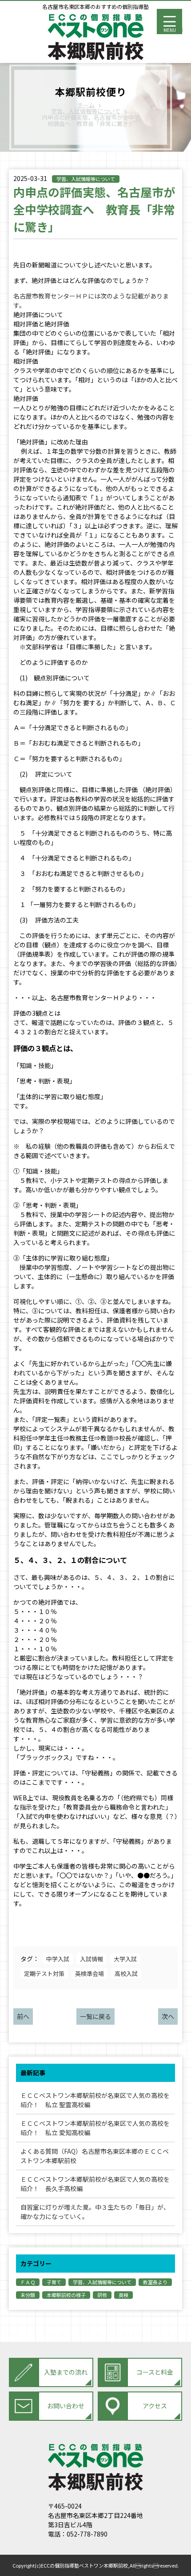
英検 (123, 2295)
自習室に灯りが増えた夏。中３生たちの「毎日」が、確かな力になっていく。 (95, 2212)
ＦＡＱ (28, 2282)
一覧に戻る (95, 2016)
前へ (23, 2016)
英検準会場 (90, 1973)
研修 (102, 2295)
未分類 (28, 2295)
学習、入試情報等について (86, 179)
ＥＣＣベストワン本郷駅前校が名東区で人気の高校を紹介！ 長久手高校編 (95, 2184)
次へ (168, 2016)
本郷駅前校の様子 (66, 2295)
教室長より (155, 2282)
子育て (54, 2282)
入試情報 (92, 1959)
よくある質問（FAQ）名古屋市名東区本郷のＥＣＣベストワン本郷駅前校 (95, 2156)
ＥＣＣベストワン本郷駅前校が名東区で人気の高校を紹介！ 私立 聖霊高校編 (95, 2100)
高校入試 (126, 1973)
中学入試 (58, 1959)
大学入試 (125, 1959)
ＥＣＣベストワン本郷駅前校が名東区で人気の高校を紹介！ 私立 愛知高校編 (95, 2128)
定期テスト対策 (44, 1973)
